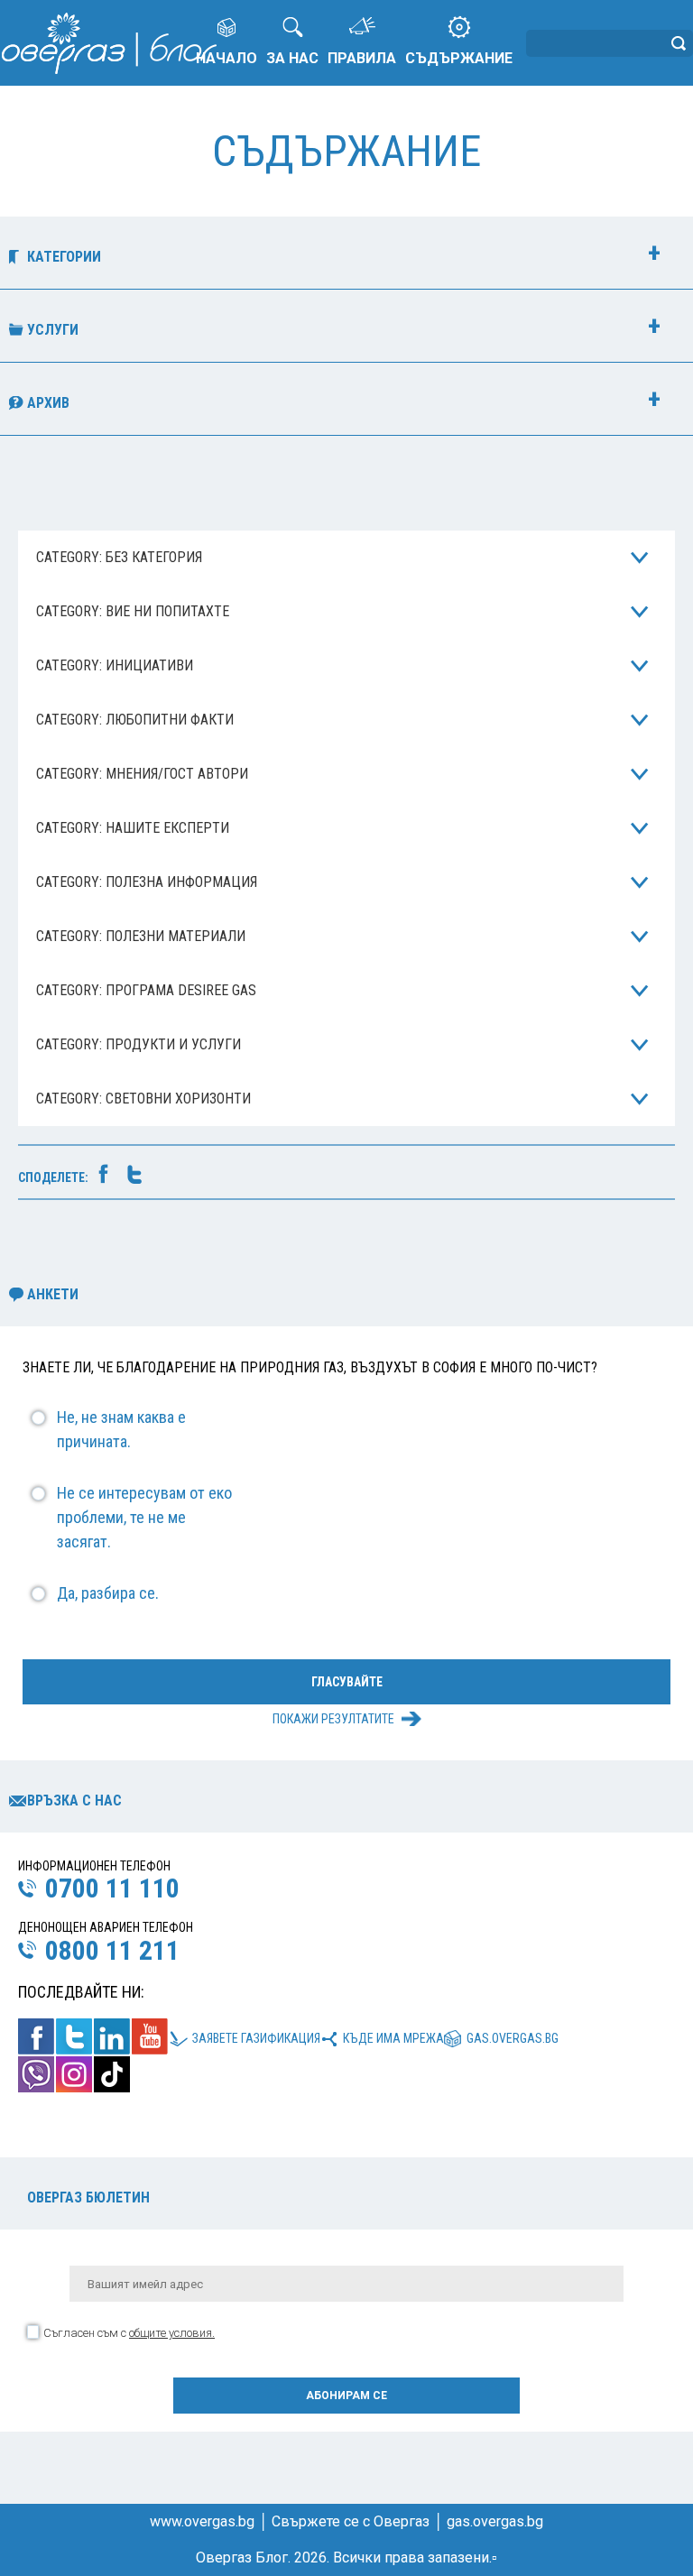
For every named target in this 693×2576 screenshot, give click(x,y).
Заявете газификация (256, 2038)
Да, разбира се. (108, 1593)
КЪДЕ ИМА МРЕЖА (393, 2038)
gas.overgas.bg (513, 2038)
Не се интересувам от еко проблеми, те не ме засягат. (144, 1517)
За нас (292, 58)
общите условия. (172, 2333)
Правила (362, 58)
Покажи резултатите (333, 1719)
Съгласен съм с (129, 2333)
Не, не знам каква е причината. (121, 1429)
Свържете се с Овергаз (351, 2521)
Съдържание (459, 58)
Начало (226, 58)
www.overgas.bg (202, 2521)
